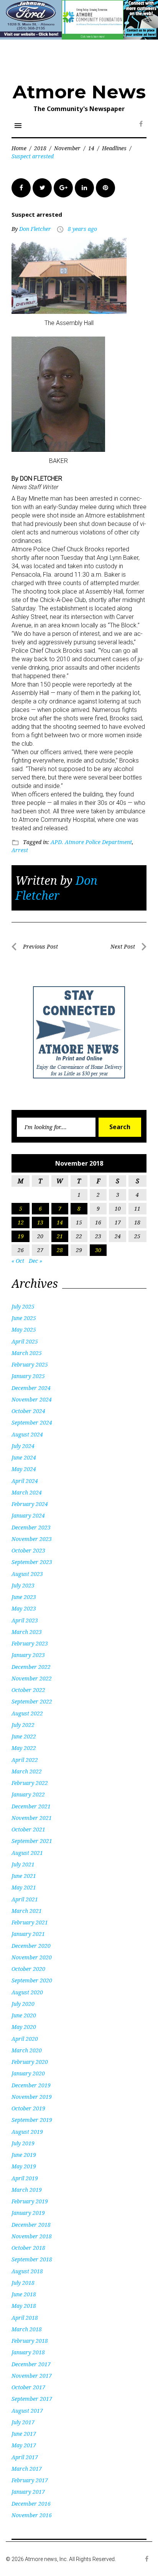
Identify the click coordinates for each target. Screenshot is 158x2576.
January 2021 (28, 1934)
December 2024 (31, 1388)
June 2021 (24, 1876)
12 (21, 1222)
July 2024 (23, 1446)
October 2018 (28, 2248)
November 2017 (32, 2376)
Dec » (35, 1261)
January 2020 (28, 2073)
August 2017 (27, 2411)
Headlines (114, 148)
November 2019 (32, 2097)
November (67, 148)
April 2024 (25, 1481)
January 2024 (28, 1515)
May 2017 (24, 2445)
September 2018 (32, 2259)
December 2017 (31, 2364)
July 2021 (23, 1864)
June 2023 (24, 1597)
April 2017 (25, 2457)
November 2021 (32, 1818)
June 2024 (24, 1457)
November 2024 (32, 1399)
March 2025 (27, 1353)
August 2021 (27, 1853)
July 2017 (23, 2422)
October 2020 (28, 1969)
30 (98, 1250)
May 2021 (24, 1887)
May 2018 (24, 2306)
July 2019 (23, 2143)
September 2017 (32, 2399)
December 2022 (31, 1667)
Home (19, 148)
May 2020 (24, 2027)
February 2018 (30, 2341)
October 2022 (28, 1690)
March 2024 (27, 1492)
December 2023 (31, 1527)
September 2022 (32, 1701)
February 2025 (30, 1364)
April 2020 (25, 2039)
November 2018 (32, 2236)
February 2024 (30, 1504)
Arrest (20, 850)
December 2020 (31, 1946)
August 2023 (27, 1574)
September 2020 (32, 1980)
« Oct (18, 1261)
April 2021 (25, 1899)
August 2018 (27, 2271)
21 (60, 1236)
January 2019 (28, 2213)
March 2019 (27, 2190)
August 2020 (27, 1992)
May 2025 (24, 1329)
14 (91, 148)
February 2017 (30, 2480)
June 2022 (24, 1736)
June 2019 (24, 2155)
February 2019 (30, 2201)
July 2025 (23, 1306)
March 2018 (27, 2329)
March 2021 (27, 1911)
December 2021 (31, 1806)
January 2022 (28, 1794)
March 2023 (27, 1632)
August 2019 (27, 2132)
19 (21, 1236)
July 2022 (23, 1725)
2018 (40, 148)
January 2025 (28, 1376)
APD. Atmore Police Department (91, 842)
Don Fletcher (35, 229)
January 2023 (28, 1655)
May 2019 (24, 2166)
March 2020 (27, 2050)
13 (40, 1222)
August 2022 (27, 1713)
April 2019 (25, 2178)
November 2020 (32, 1957)
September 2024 (32, 1422)
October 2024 (28, 1411)
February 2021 (30, 1922)
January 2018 (28, 2352)
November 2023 (32, 1539)
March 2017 (27, 2469)
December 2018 (31, 2225)
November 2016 (32, 2515)
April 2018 (25, 2318)
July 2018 (23, 2283)
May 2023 (24, 1608)
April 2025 (25, 1341)
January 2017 (28, 2492)
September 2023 (32, 1562)
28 (60, 1250)
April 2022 (25, 1760)
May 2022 (24, 1748)
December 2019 (31, 2085)
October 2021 (28, 1829)
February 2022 (30, 1783)
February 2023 (30, 1643)
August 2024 (27, 1434)
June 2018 (24, 2294)
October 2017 (28, 2387)
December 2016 (31, 2504)
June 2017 (24, 2434)
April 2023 (25, 1620)
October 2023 (28, 1550)
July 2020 (23, 2004)
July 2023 (23, 1585)
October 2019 (28, 2108)
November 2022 (32, 1678)
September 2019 (32, 2120)
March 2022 (27, 1771)
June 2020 (24, 2015)
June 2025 (24, 1318)
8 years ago (82, 229)
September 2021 (32, 1841)
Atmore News (79, 92)
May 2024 (24, 1469)
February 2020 (30, 2062)
